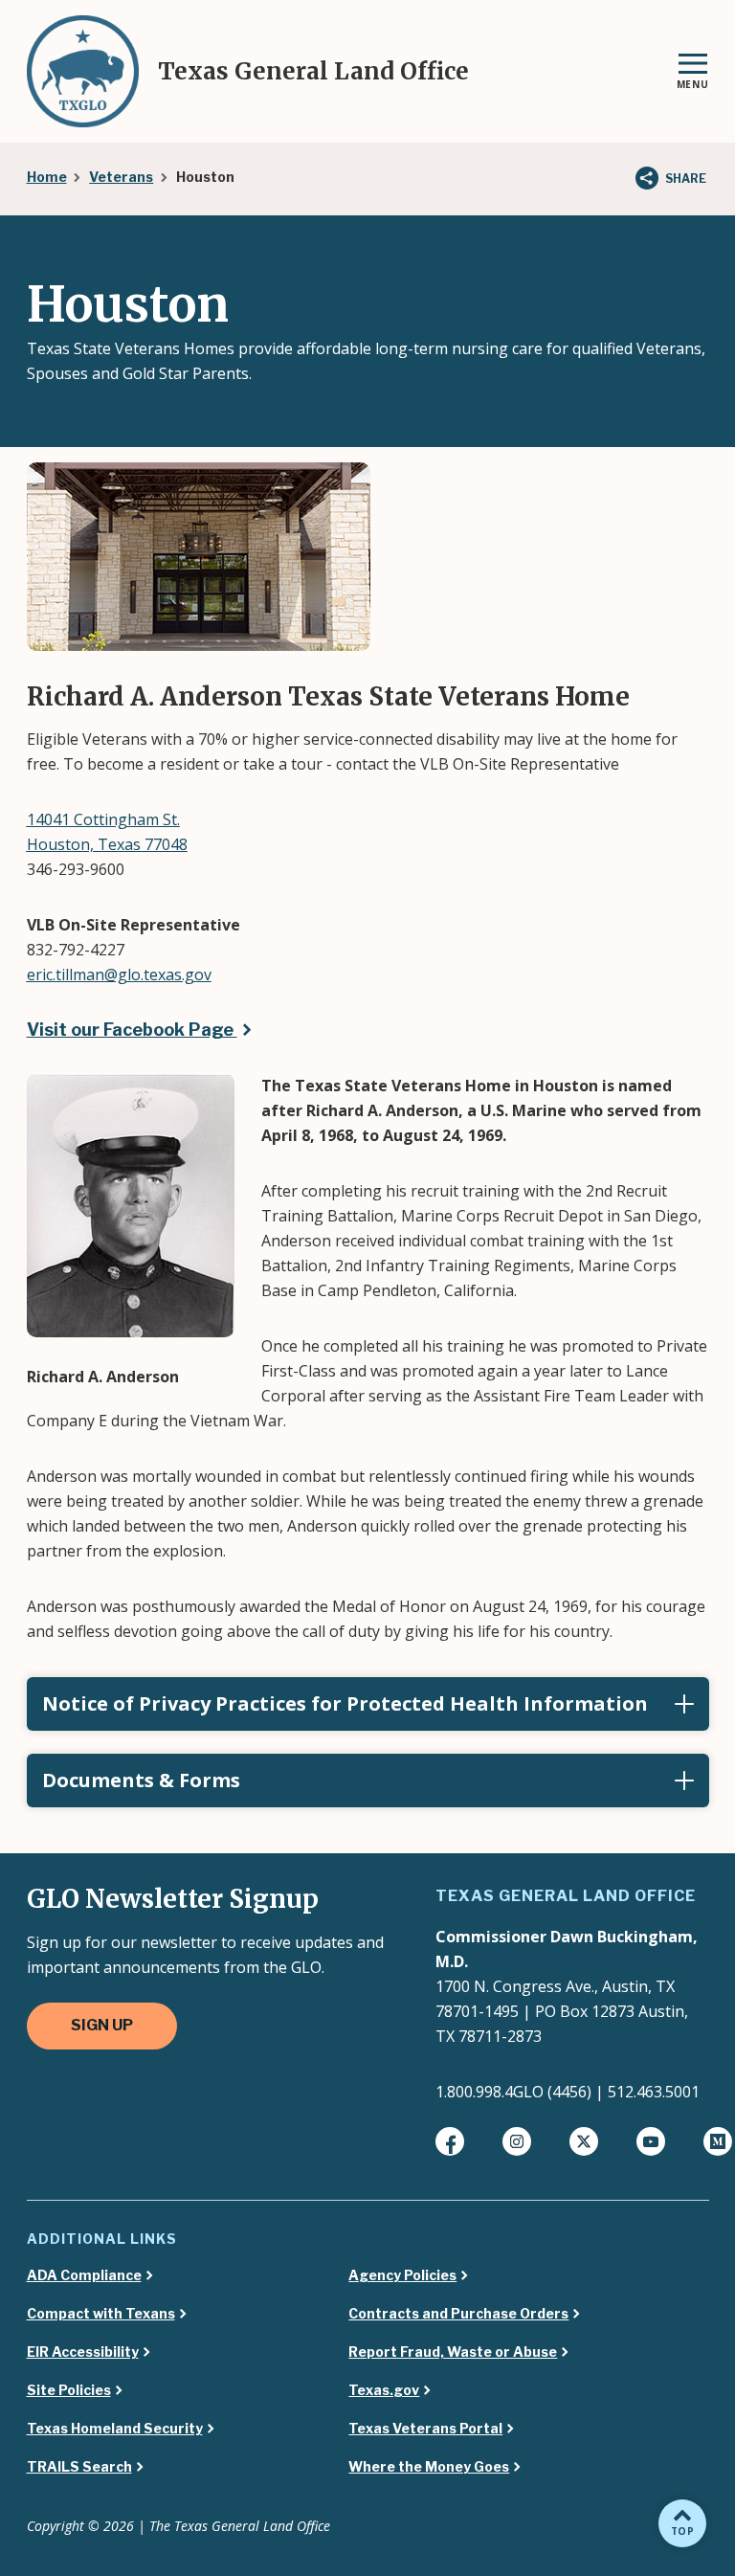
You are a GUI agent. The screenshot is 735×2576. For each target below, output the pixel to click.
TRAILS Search (79, 2467)
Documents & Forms (141, 1780)
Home (47, 177)
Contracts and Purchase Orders (458, 2314)
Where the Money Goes (429, 2467)
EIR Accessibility (83, 2352)
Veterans (121, 177)
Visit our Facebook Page (132, 1030)
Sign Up (102, 2025)
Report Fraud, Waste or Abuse (453, 2352)
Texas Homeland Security (115, 2429)
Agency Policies (402, 2275)
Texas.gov (384, 2390)
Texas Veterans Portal (425, 2429)
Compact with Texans (101, 2314)
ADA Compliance (84, 2275)
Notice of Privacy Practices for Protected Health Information (345, 1703)
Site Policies (69, 2390)
